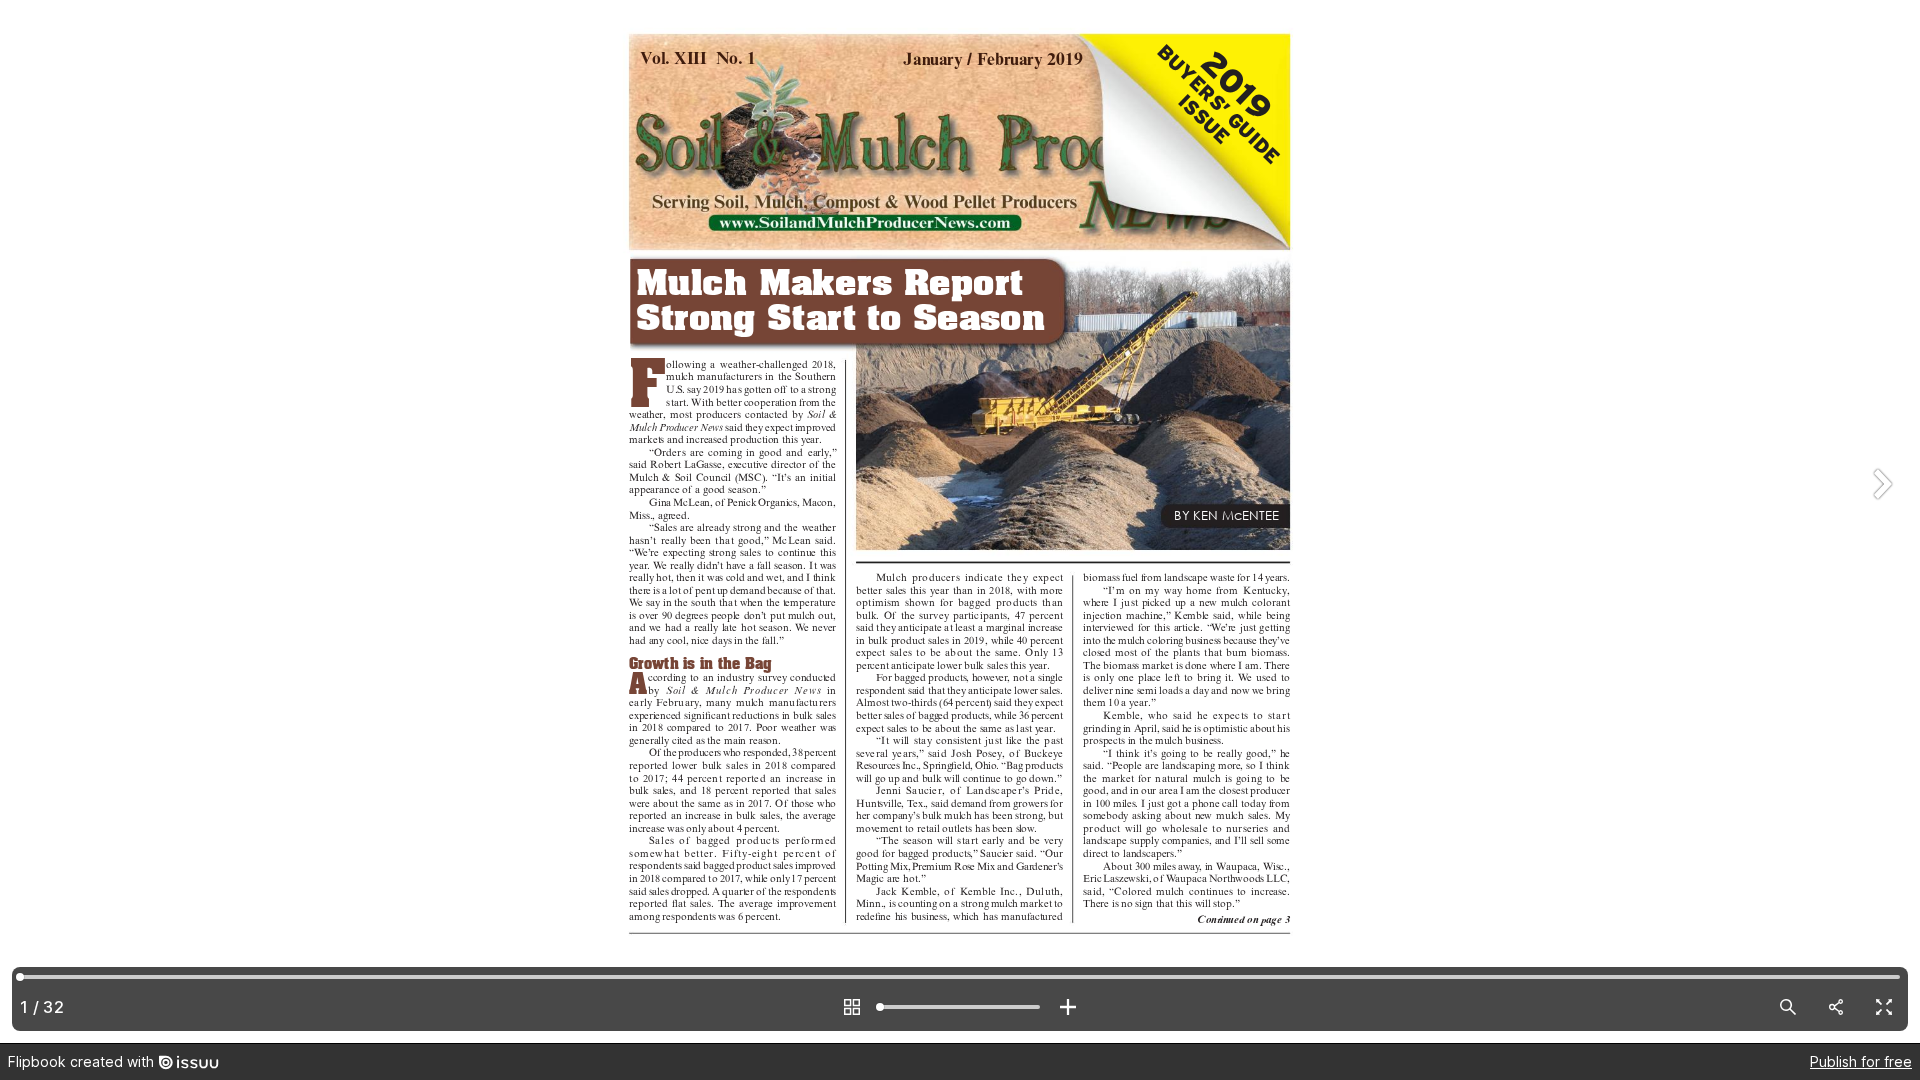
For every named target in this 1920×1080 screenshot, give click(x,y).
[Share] (1836, 1007)
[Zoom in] (1068, 1007)
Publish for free (1861, 1061)
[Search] (1788, 1007)
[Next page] (1880, 521)
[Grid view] (852, 1007)
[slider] (960, 1007)
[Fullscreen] (1884, 1007)
